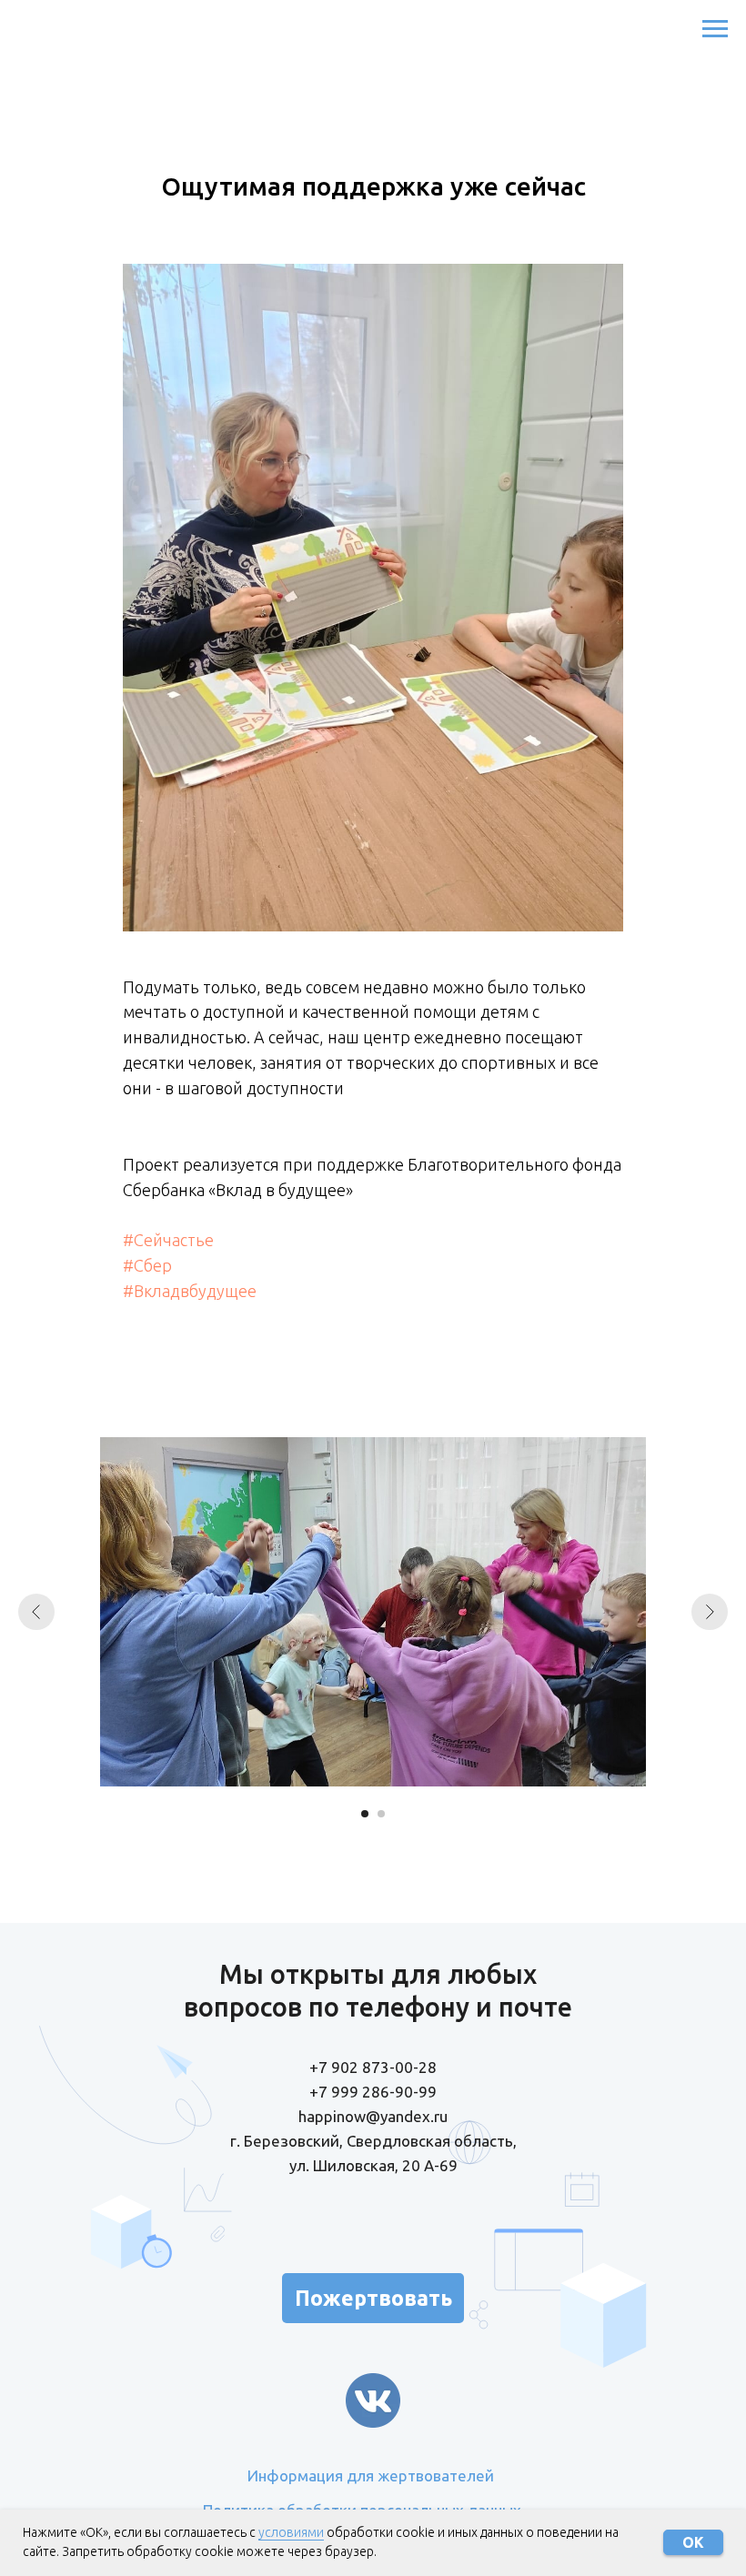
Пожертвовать (373, 2298)
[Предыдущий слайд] (36, 1612)
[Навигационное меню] (715, 29)
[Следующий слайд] (710, 1612)
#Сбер (147, 1265)
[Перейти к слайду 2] (381, 1814)
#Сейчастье (168, 1240)
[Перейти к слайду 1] (365, 1814)
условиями (291, 2532)
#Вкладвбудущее (190, 1291)
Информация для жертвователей (371, 2475)
